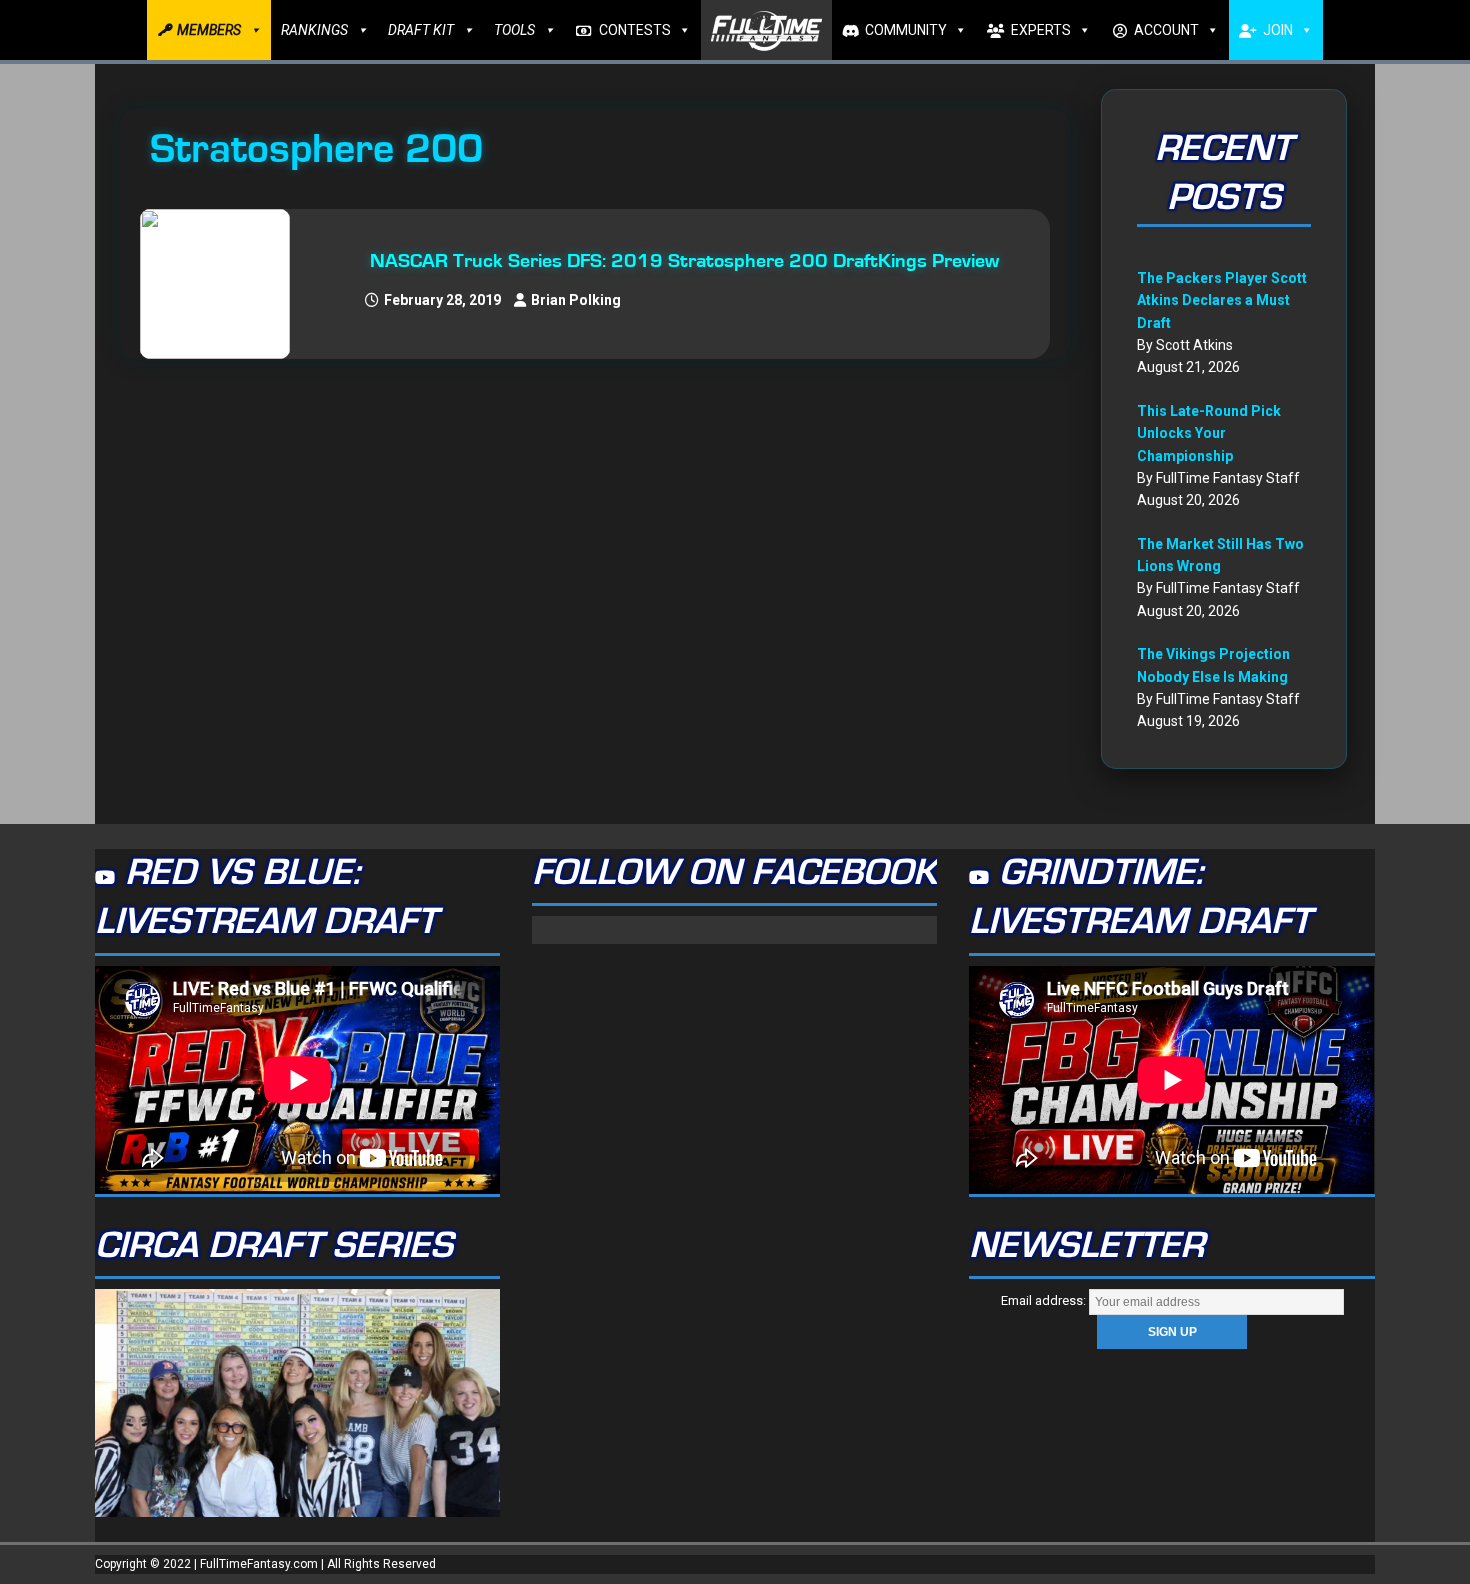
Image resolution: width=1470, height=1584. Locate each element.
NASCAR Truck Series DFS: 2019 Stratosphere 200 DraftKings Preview (684, 261)
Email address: (1045, 1300)
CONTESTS (635, 30)
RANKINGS (314, 30)
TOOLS (514, 30)
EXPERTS (1041, 30)
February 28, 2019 (442, 300)
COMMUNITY (906, 30)
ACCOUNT (1166, 30)
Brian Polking (576, 300)
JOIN (1278, 30)
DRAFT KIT (421, 30)
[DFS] (225, 284)
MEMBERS (209, 30)
